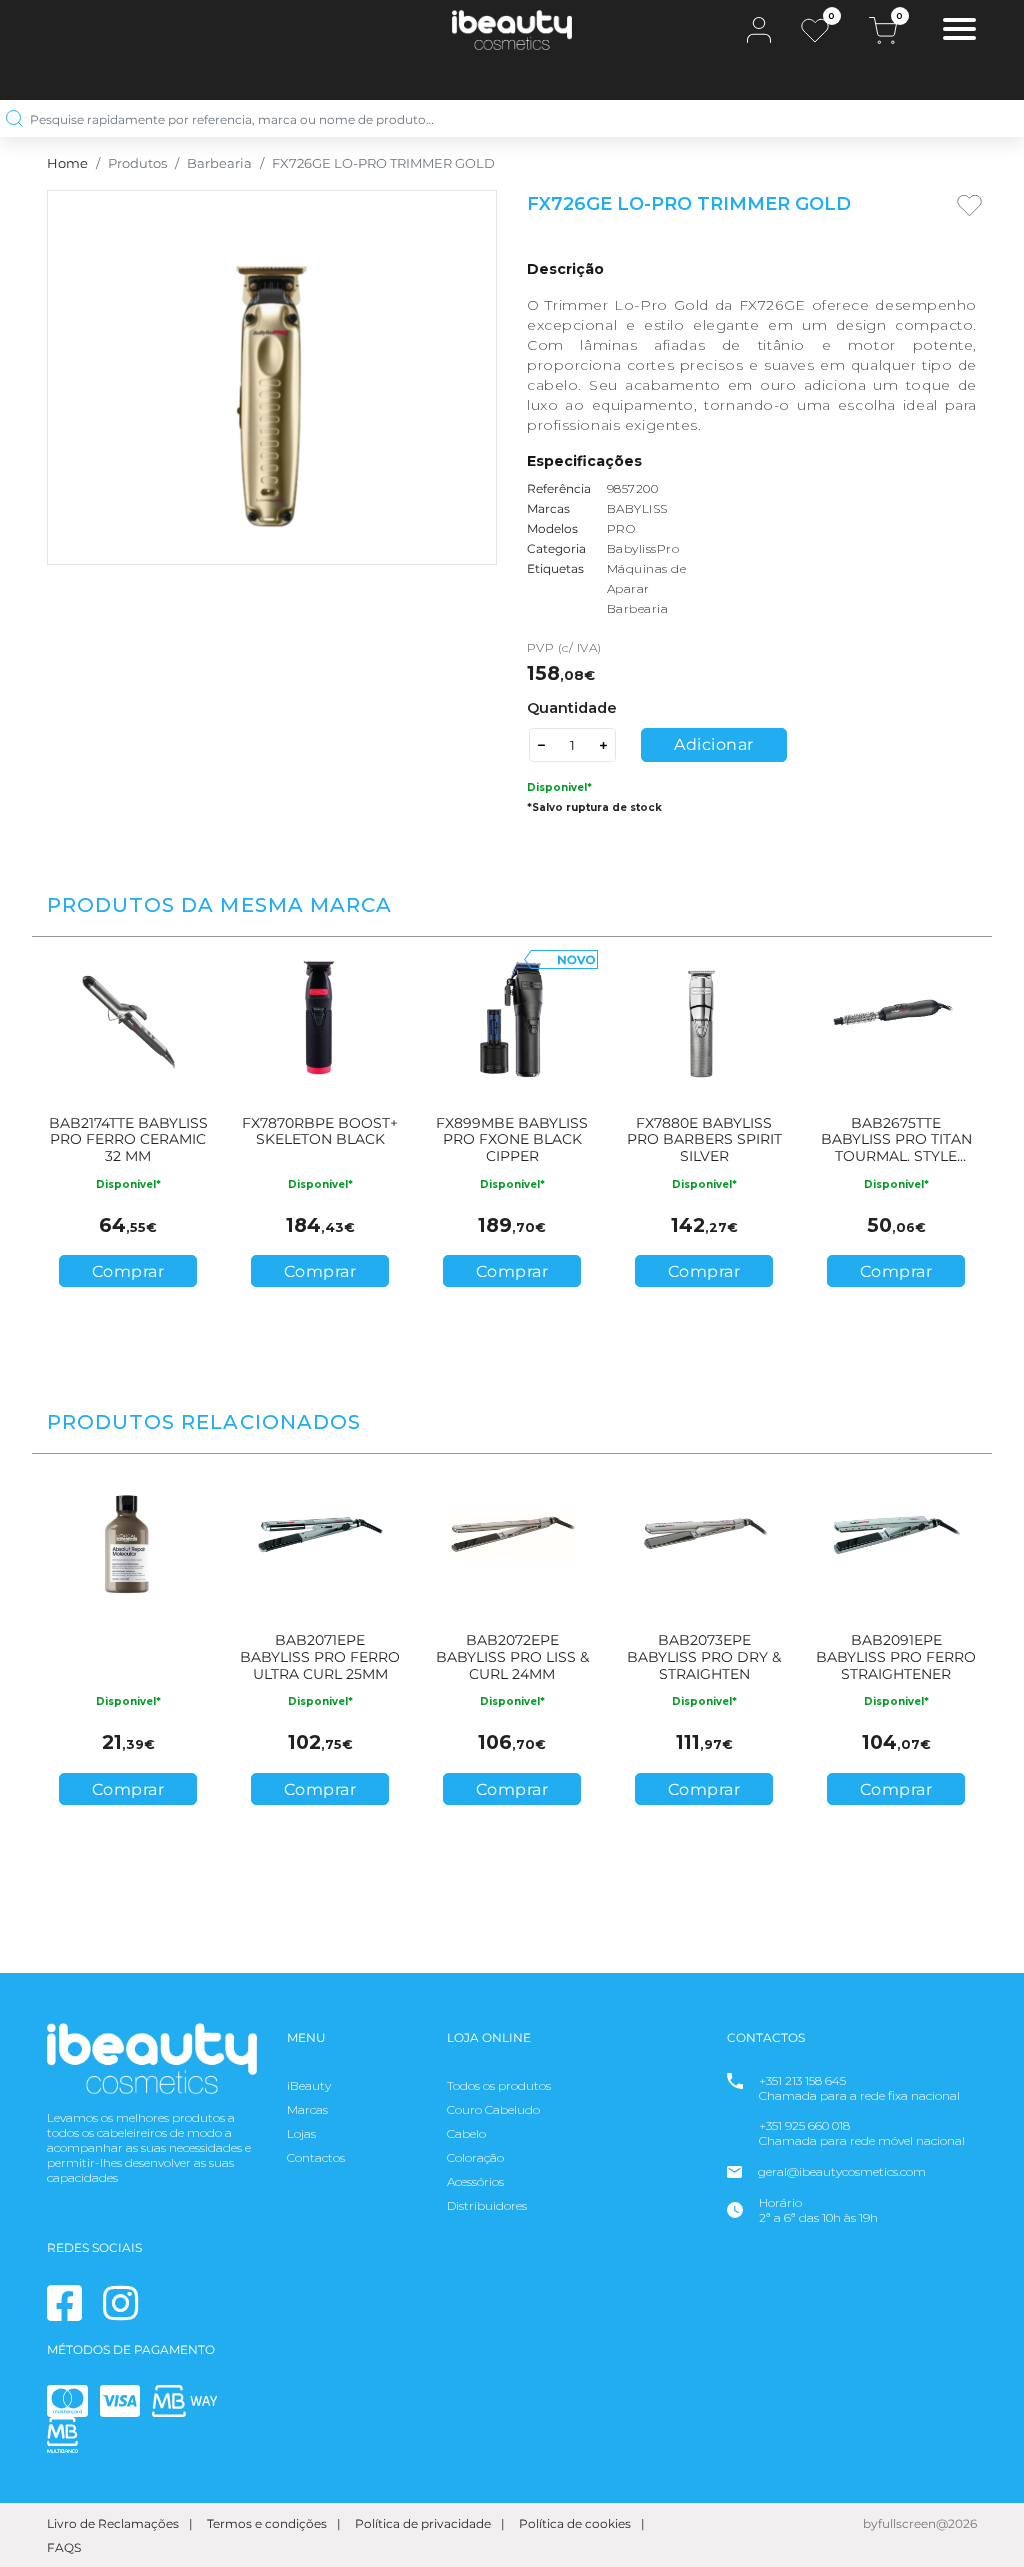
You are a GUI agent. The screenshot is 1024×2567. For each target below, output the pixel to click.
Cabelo (466, 2133)
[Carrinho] (883, 30)
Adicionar (714, 744)
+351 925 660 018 (804, 2125)
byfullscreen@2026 (920, 2523)
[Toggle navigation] (959, 31)
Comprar (128, 1271)
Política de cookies (575, 2523)
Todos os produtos (499, 2085)
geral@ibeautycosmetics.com (842, 2171)
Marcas (307, 2109)
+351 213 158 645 (802, 2080)
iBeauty (309, 2085)
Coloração (475, 2157)
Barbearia (219, 163)
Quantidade (572, 708)
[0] (815, 30)
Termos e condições (267, 2523)
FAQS (64, 2547)
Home (67, 163)
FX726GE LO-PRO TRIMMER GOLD (383, 163)
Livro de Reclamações (113, 2523)
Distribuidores (487, 2205)
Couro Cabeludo (493, 2109)
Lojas (301, 2133)
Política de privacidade (423, 2523)
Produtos (137, 163)
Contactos (316, 2157)
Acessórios (475, 2181)
